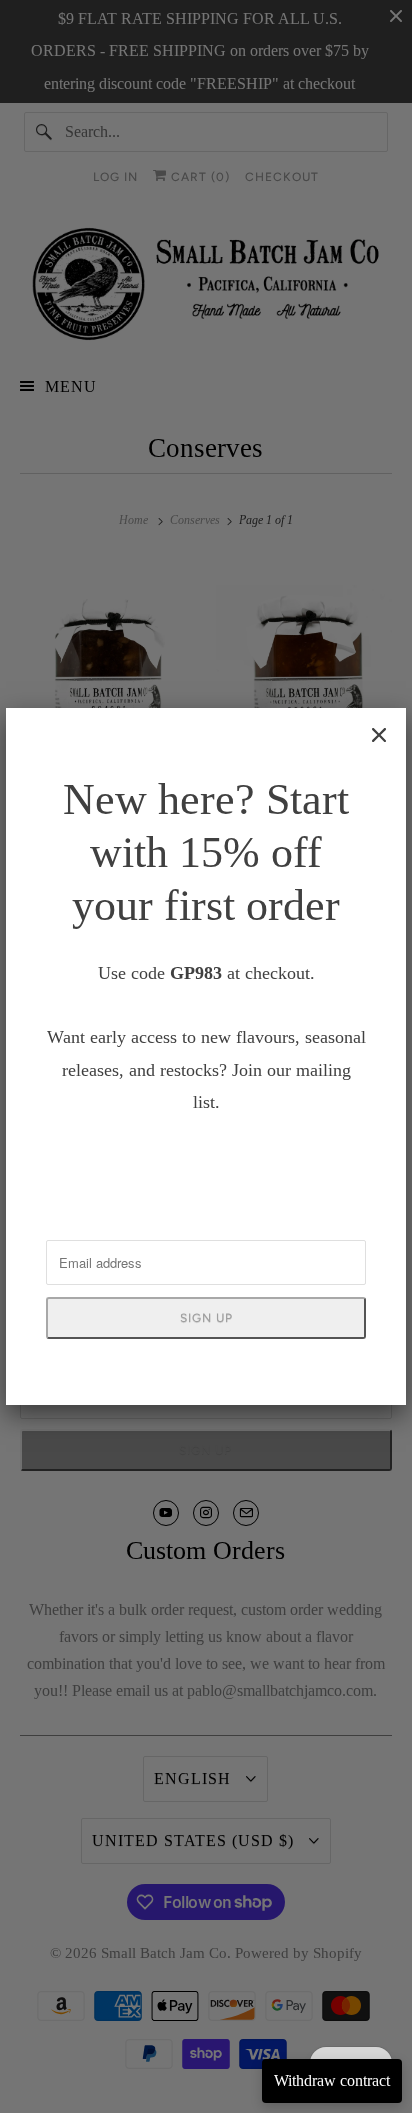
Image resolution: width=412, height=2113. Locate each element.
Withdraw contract (332, 2080)
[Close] (379, 735)
